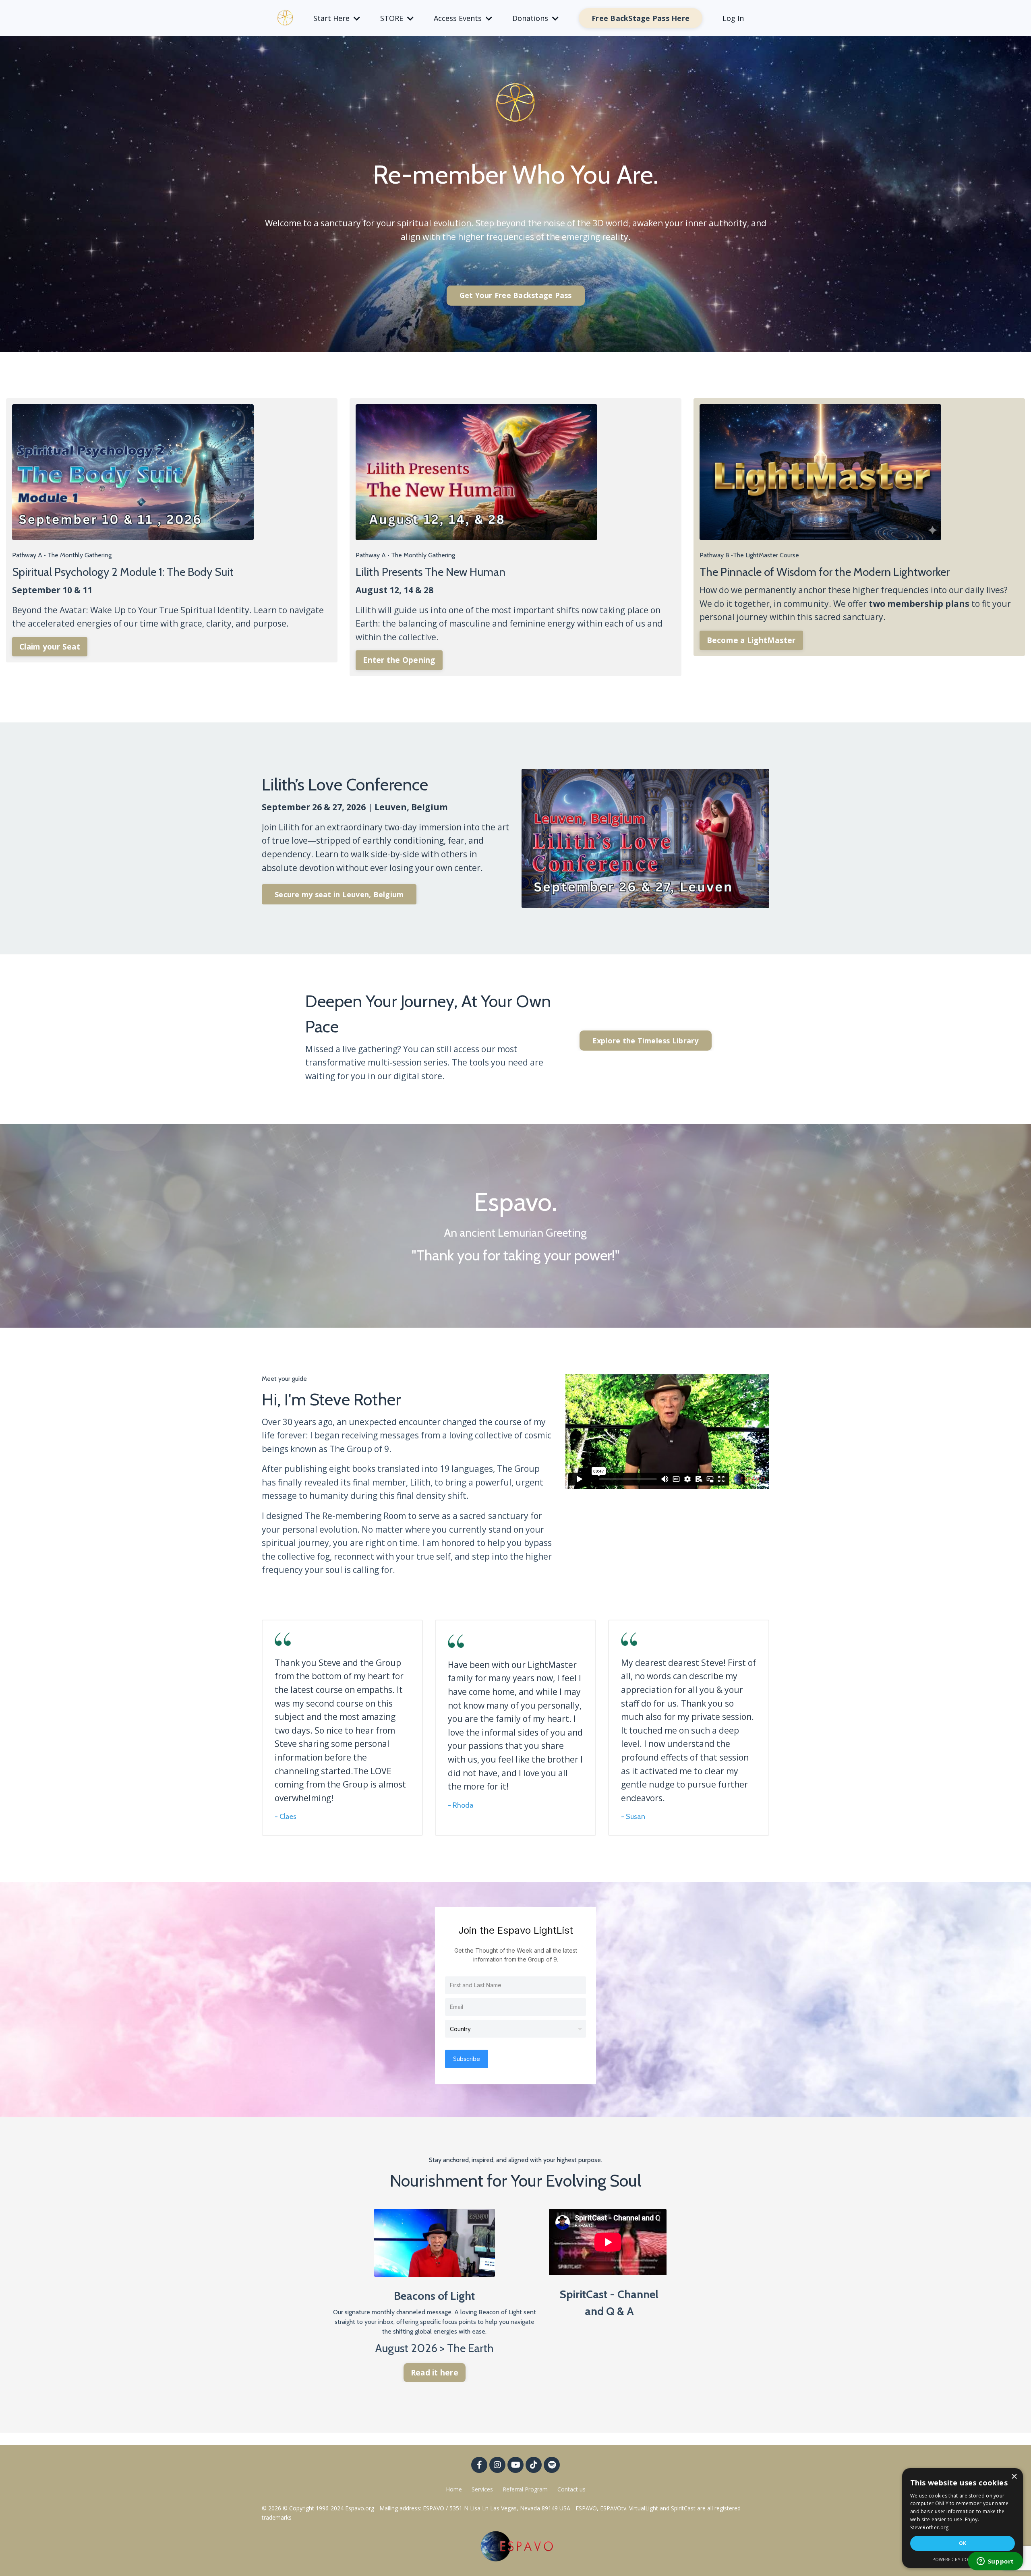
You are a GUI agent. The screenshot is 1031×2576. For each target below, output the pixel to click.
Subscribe (467, 2059)
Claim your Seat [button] (50, 647)
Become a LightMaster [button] (751, 640)
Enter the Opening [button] (399, 660)
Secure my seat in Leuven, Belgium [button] (339, 894)
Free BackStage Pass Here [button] (641, 18)
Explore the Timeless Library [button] (646, 1041)
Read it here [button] (435, 2373)
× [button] (1014, 2477)
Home (454, 2489)
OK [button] (963, 2543)
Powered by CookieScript (963, 2559)
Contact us (571, 2489)
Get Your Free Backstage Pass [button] (516, 295)
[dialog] (963, 2518)
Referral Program (526, 2489)
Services (482, 2489)
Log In (733, 18)
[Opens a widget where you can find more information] (995, 2562)
